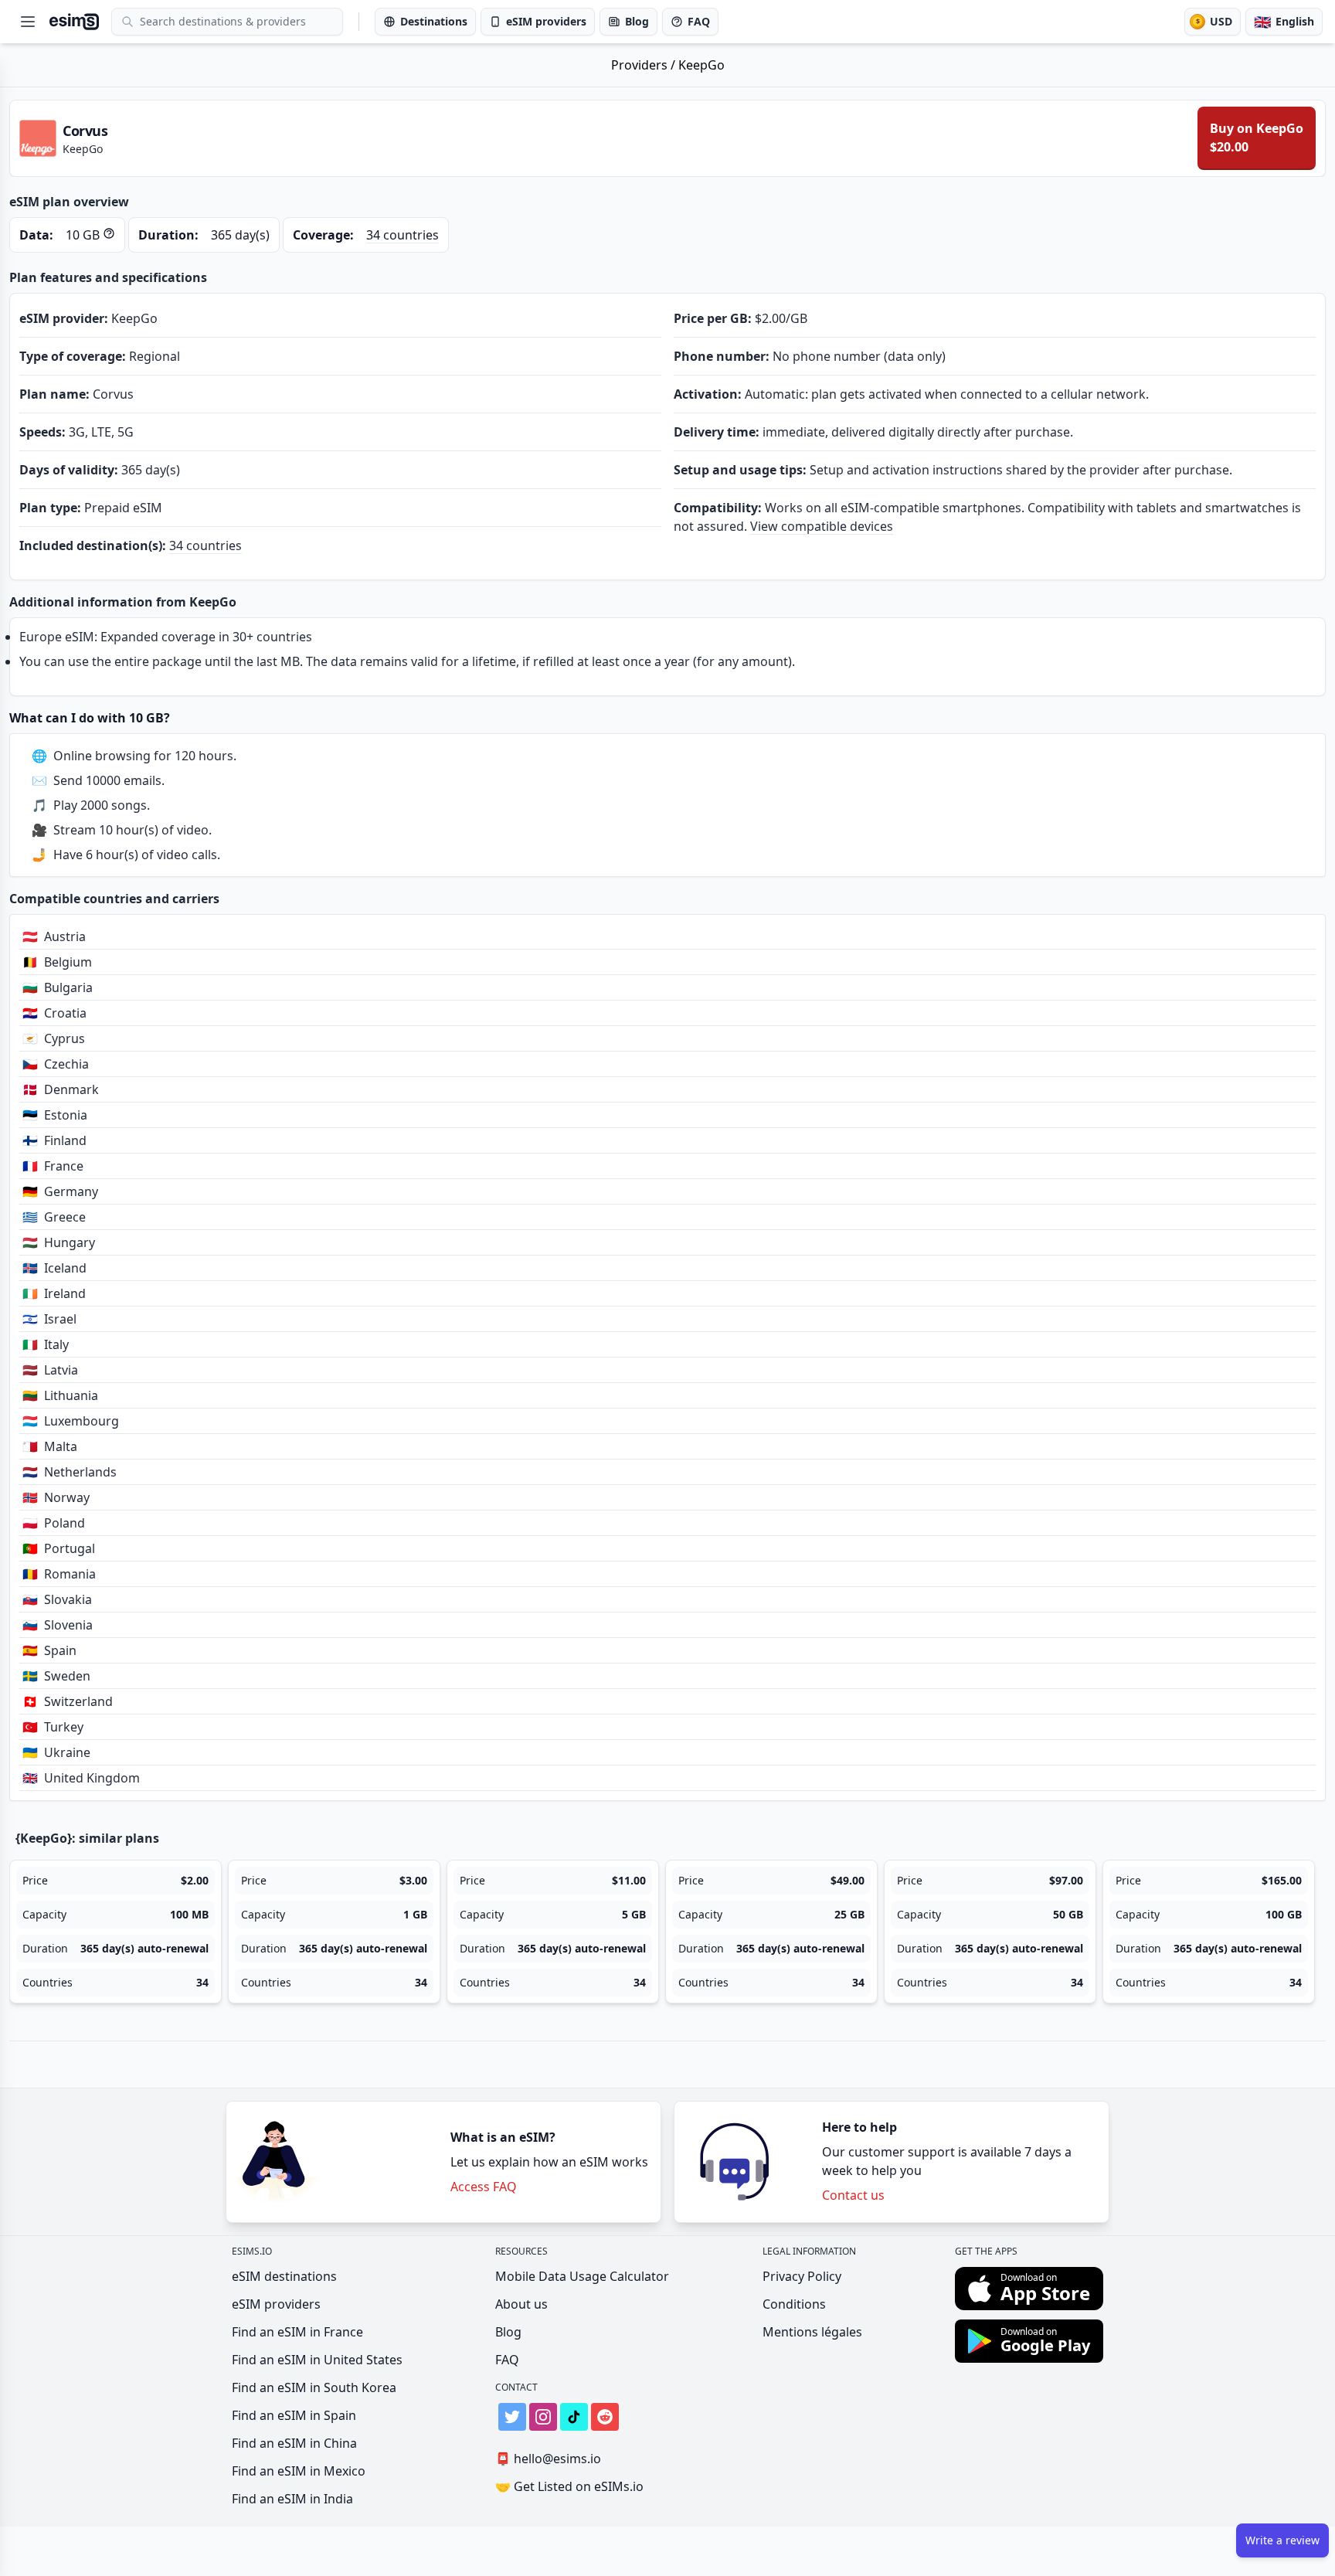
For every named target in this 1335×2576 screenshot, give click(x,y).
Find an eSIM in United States (317, 2360)
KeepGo (701, 65)
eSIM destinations (284, 2276)
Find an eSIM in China (294, 2443)
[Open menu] (28, 22)
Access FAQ (484, 2187)
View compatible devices (822, 526)
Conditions (794, 2304)
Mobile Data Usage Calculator (582, 2276)
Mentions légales (812, 2332)
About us (521, 2304)
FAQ (507, 2360)
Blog (508, 2332)
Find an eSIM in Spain (294, 2415)
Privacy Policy (802, 2276)
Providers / (645, 65)
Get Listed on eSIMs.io (569, 2486)
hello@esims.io (548, 2459)
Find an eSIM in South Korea (314, 2387)
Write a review (1282, 2540)
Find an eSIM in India (292, 2499)
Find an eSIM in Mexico (299, 2471)
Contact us (853, 2195)
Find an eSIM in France (297, 2332)
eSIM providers (276, 2304)
